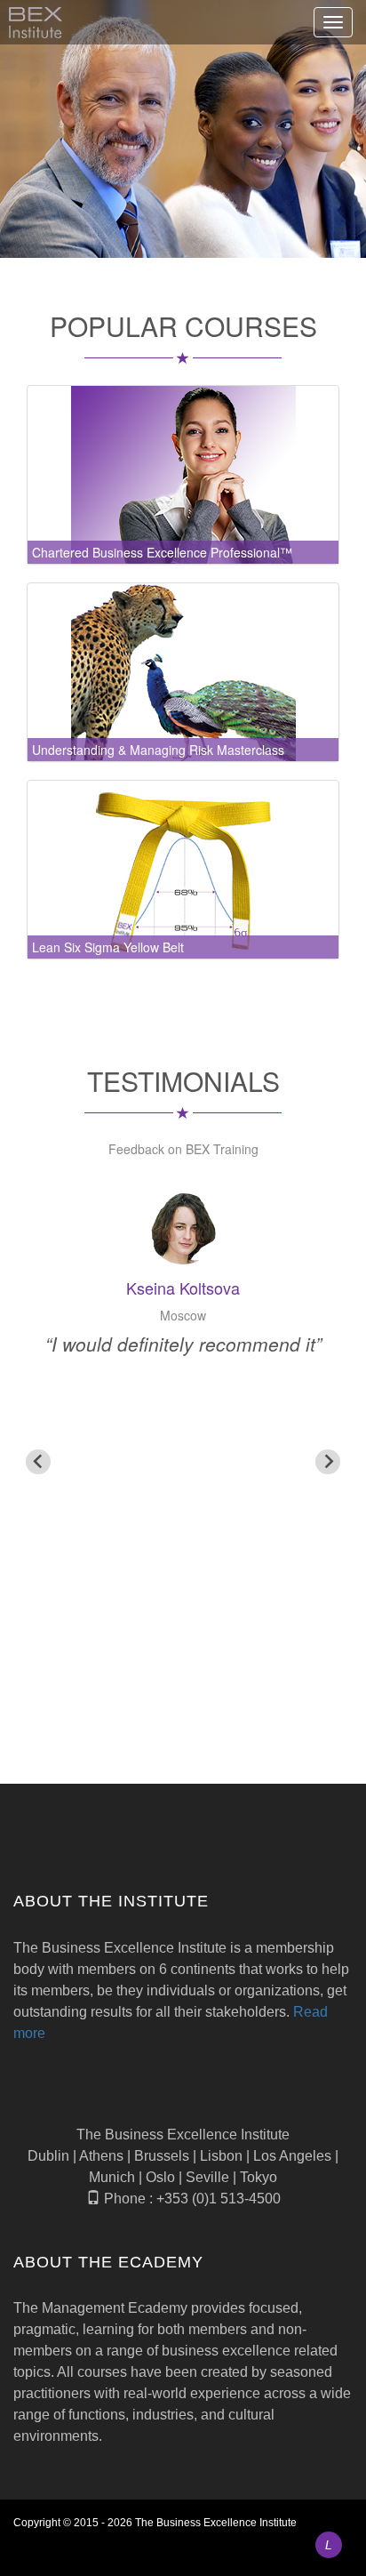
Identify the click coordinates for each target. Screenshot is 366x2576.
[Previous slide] (38, 1462)
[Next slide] (328, 1462)
